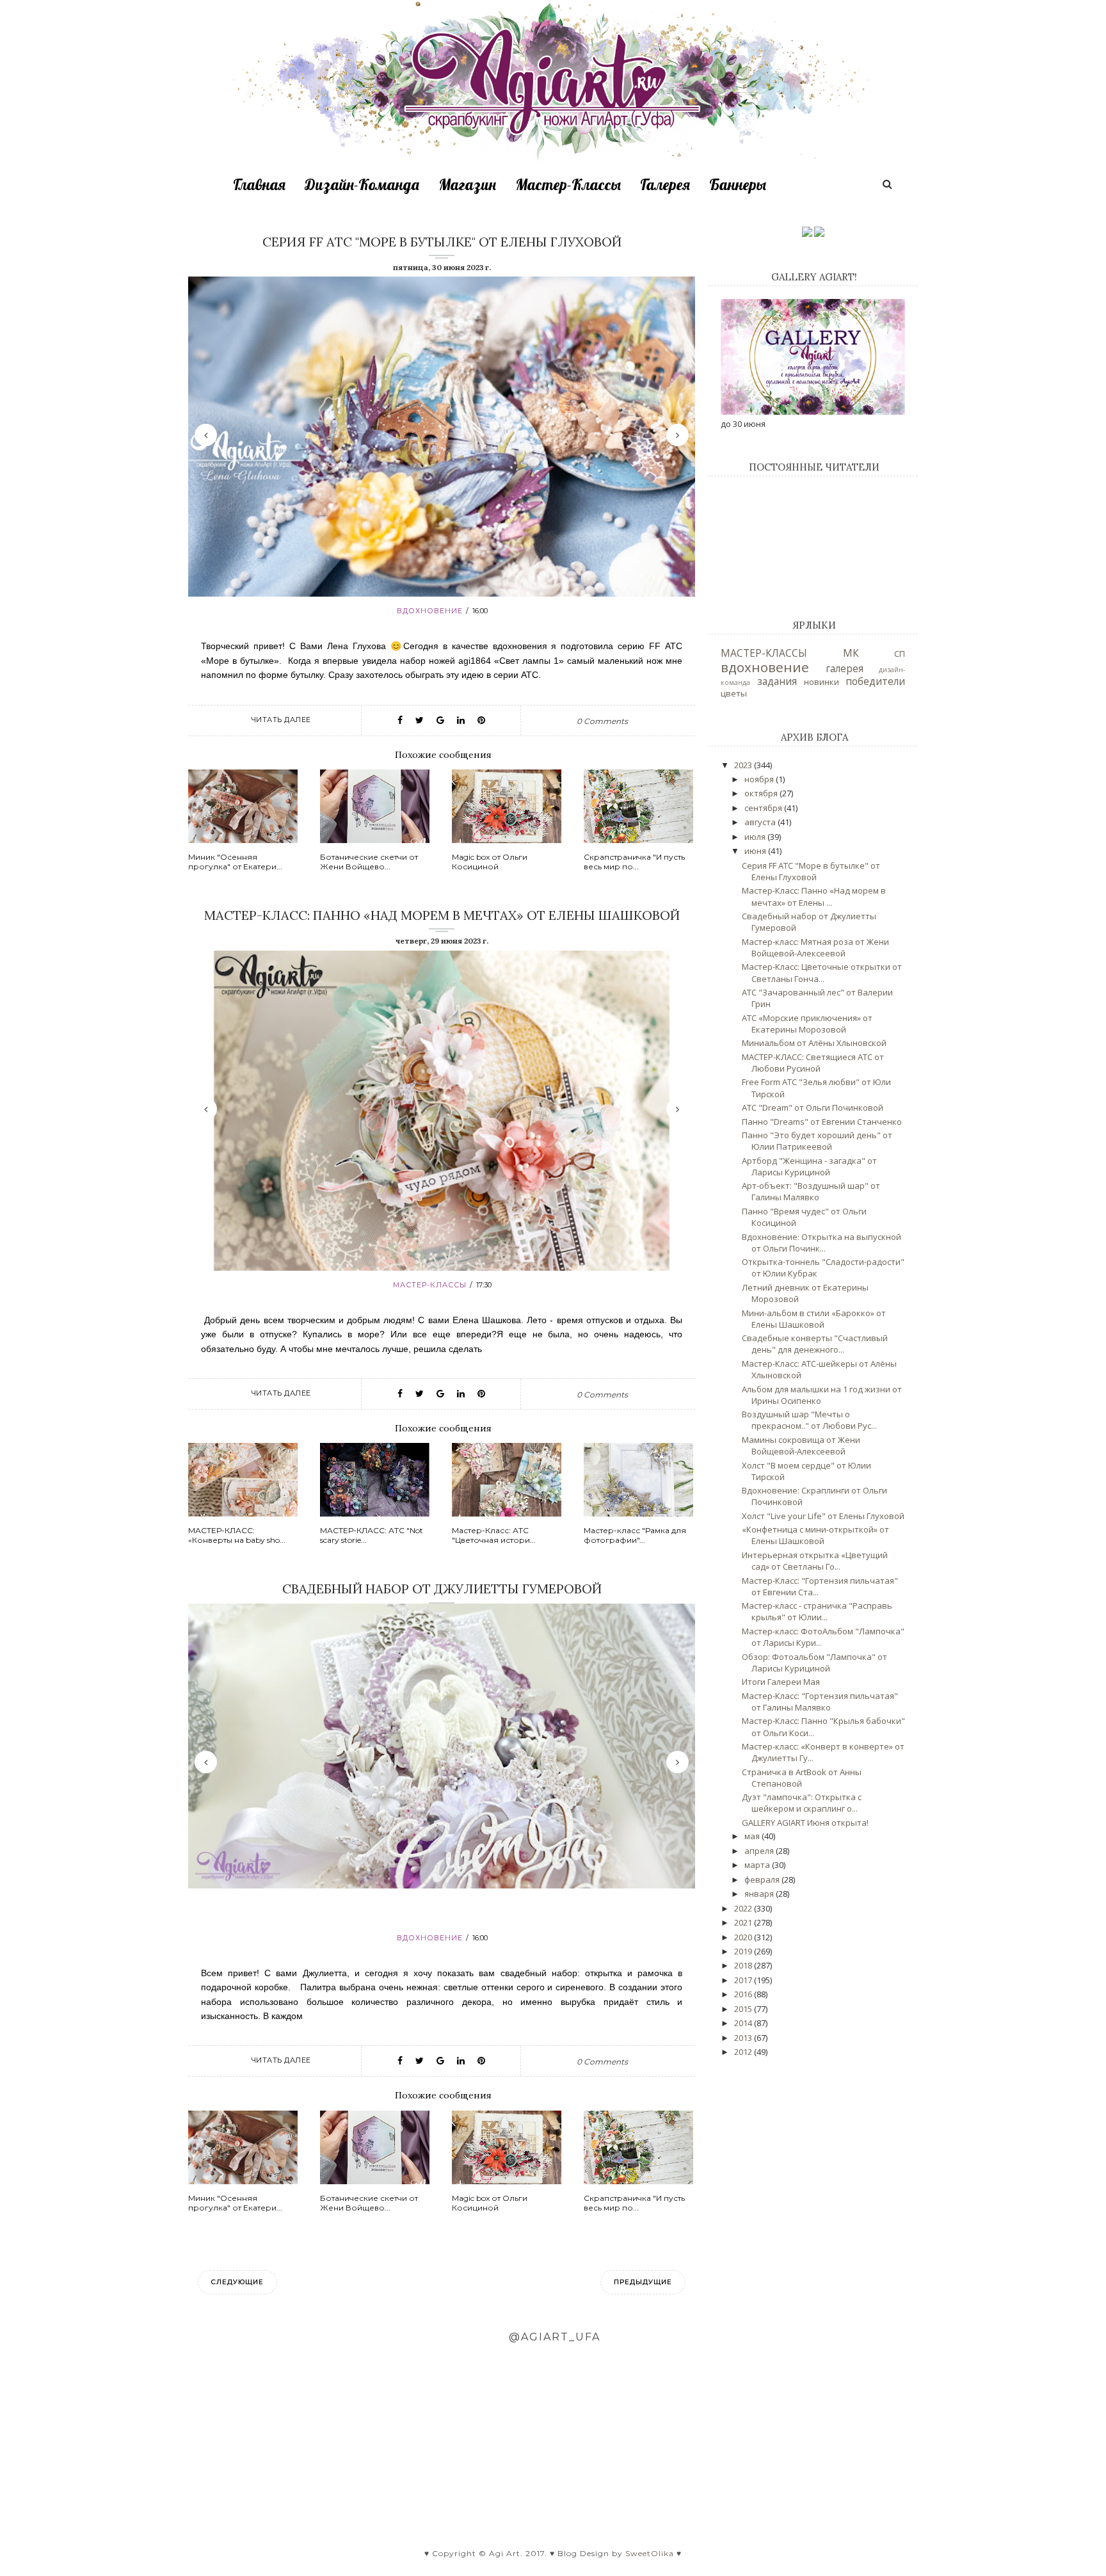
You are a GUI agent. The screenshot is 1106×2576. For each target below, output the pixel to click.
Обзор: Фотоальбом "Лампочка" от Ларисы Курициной (814, 1662)
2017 (744, 1980)
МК (851, 653)
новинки (821, 682)
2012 (744, 2052)
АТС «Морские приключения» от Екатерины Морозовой (807, 1024)
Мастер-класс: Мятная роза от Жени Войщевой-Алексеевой (815, 947)
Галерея (665, 184)
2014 (744, 2023)
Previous (206, 435)
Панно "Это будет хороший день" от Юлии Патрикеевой (817, 1141)
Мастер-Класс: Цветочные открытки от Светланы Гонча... (822, 972)
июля (756, 837)
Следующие (237, 2282)
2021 (744, 1922)
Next (677, 435)
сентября (764, 808)
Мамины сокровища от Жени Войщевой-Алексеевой (801, 1445)
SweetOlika (650, 2553)
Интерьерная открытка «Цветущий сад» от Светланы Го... (815, 1561)
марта (758, 1865)
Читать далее (281, 720)
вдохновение (430, 611)
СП (900, 654)
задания (777, 681)
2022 (744, 1908)
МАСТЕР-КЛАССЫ (430, 1285)
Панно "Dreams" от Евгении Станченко (822, 1122)
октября (762, 793)
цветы (734, 693)
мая (753, 1836)
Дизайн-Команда (362, 184)
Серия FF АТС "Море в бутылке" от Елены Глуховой (442, 242)
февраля (763, 1880)
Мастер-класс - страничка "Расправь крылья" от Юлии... (817, 1611)
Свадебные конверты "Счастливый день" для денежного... (815, 1344)
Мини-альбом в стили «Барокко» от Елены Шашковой (814, 1319)
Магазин (467, 184)
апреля (760, 1851)
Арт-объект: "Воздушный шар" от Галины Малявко (811, 1191)
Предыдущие (643, 2282)
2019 (744, 1951)
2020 (744, 1937)
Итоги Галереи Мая (781, 1682)
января (760, 1894)
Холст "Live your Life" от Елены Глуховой (823, 1516)
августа (761, 822)
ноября (760, 779)
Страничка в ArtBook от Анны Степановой (802, 1778)
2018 (744, 1965)
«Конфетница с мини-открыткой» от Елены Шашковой (815, 1535)
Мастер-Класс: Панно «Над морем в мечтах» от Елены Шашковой (442, 915)
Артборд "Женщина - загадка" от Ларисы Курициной (809, 1166)
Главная (259, 184)
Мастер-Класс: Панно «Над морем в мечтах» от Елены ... (814, 896)
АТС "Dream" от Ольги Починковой (813, 1107)
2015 (744, 2009)
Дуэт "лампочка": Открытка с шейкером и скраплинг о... (802, 1803)
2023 (744, 765)
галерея (845, 668)
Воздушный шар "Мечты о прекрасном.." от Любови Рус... (809, 1420)
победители (875, 681)
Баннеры (738, 184)
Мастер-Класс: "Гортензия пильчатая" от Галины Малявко (820, 1702)
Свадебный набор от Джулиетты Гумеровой (442, 1589)
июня (756, 851)
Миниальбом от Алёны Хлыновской (814, 1043)
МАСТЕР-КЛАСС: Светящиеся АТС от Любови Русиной (813, 1063)
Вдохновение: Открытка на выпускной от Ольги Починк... (821, 1243)
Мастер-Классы (568, 184)
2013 (744, 2038)
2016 (744, 1994)
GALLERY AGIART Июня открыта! (805, 1823)
